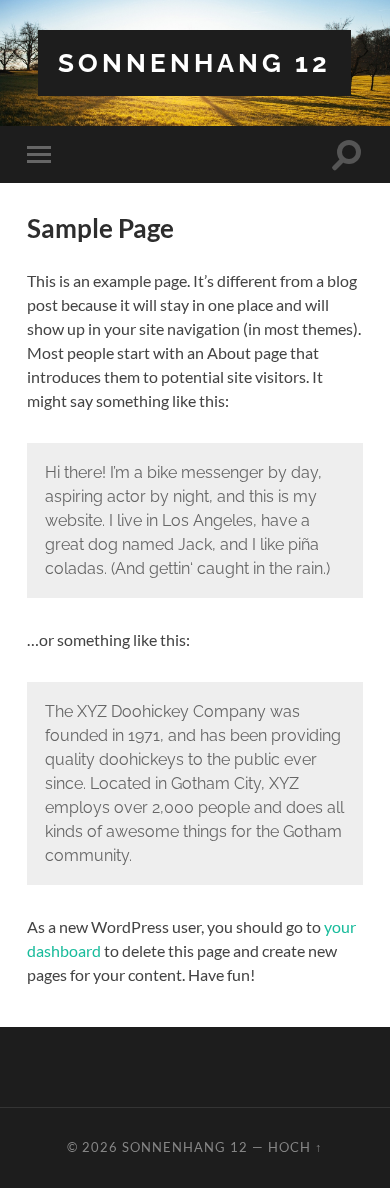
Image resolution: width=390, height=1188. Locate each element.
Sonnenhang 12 (194, 62)
